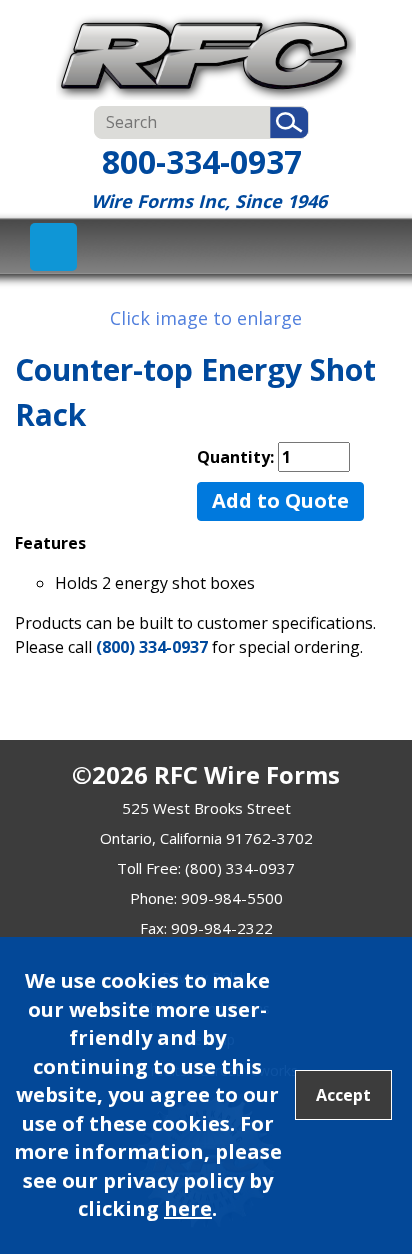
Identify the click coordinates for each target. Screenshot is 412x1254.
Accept (343, 1095)
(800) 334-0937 (152, 647)
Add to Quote (280, 500)
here (188, 1208)
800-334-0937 (202, 161)
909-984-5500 (232, 898)
